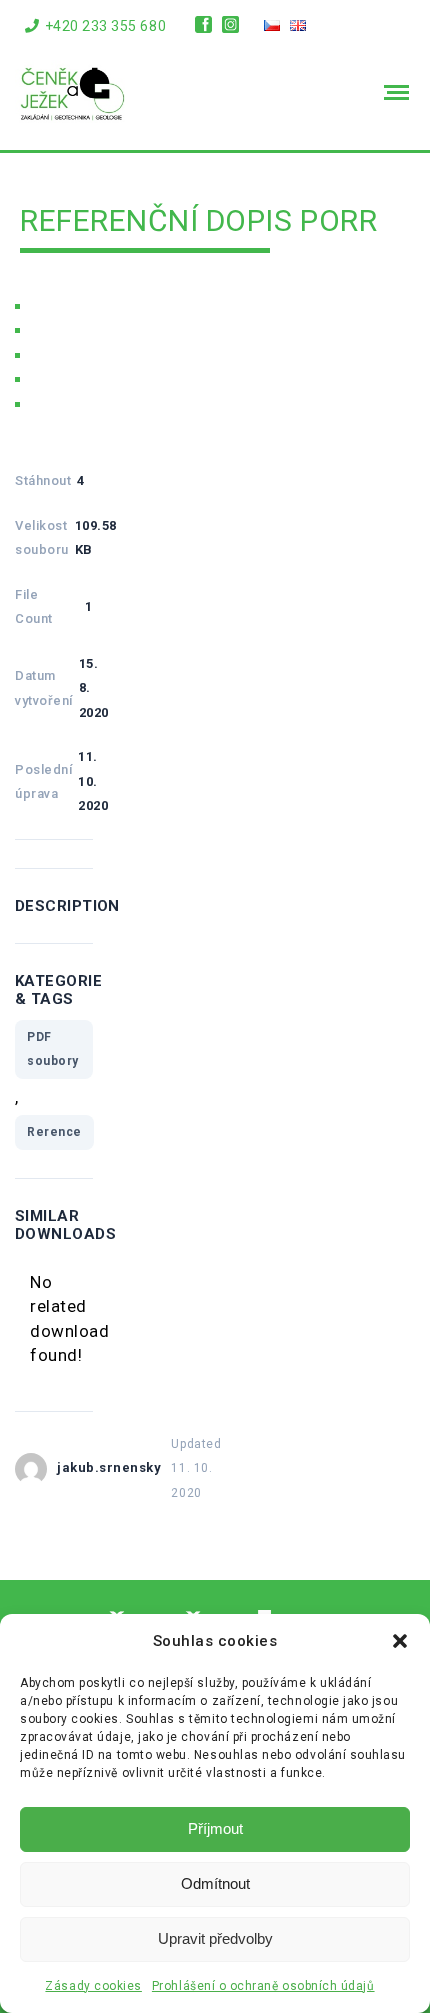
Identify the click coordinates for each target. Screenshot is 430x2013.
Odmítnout (215, 1883)
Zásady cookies (93, 1986)
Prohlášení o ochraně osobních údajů (263, 1986)
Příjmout (215, 1828)
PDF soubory (53, 1049)
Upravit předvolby (215, 1938)
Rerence (54, 1132)
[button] (400, 1641)
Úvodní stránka (88, 307)
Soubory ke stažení (106, 356)
